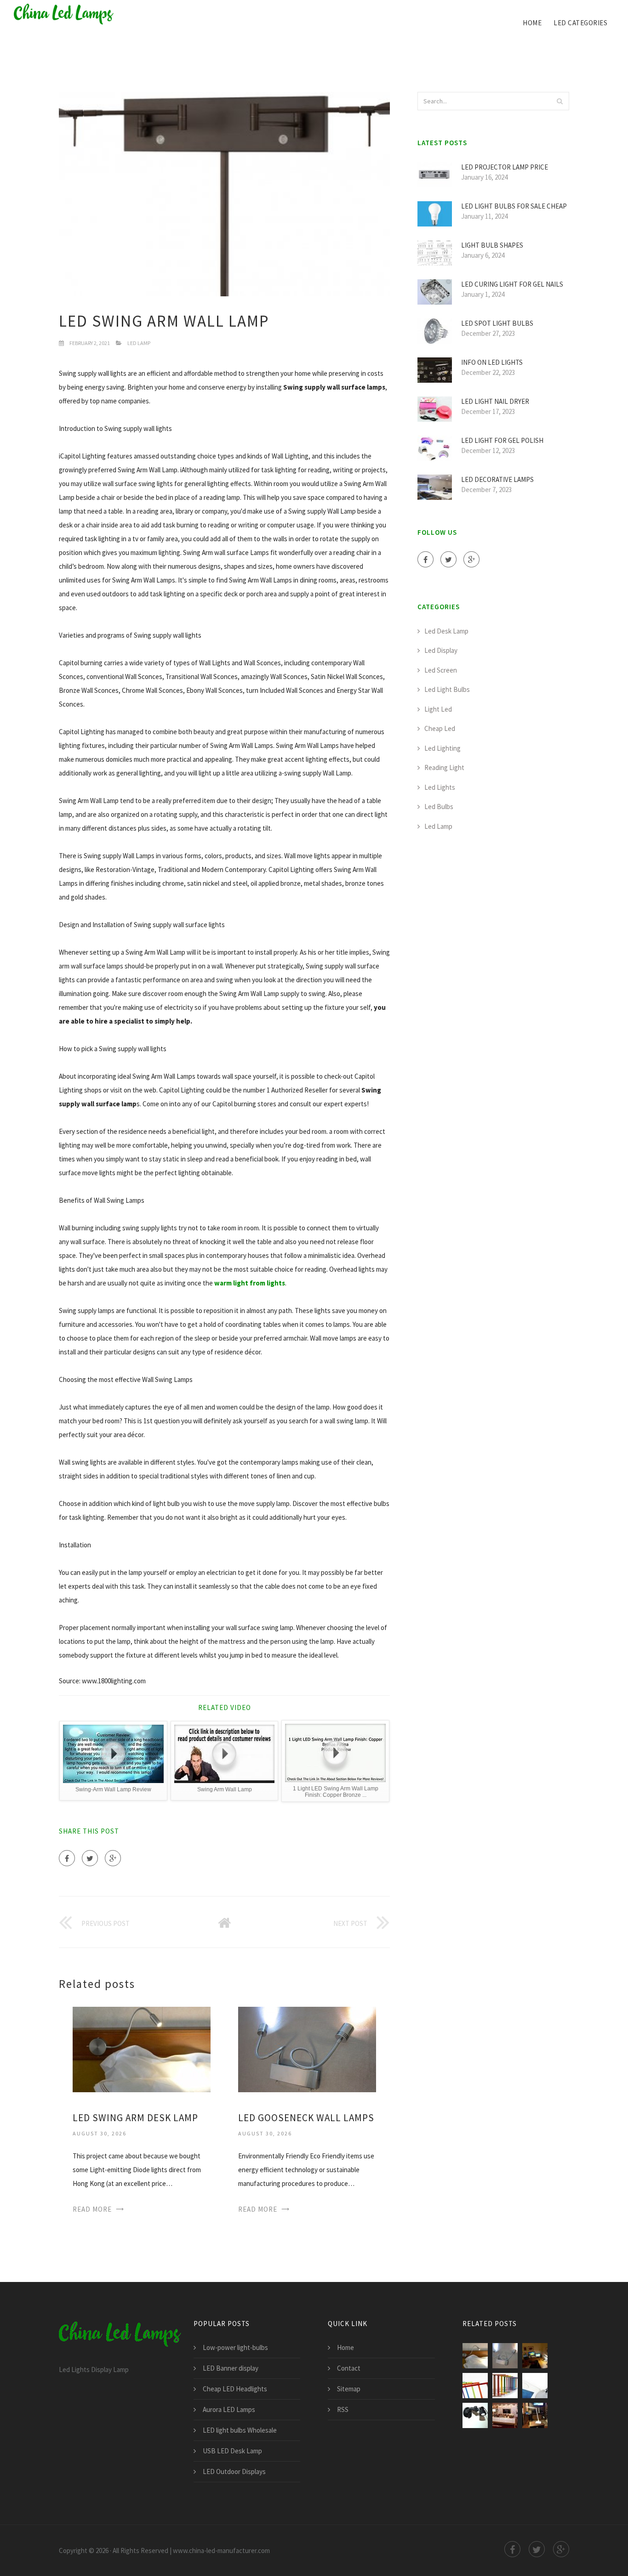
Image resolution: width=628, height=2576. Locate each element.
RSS (343, 2409)
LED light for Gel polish (502, 440)
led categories (580, 23)
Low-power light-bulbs (235, 2347)
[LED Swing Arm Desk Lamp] (142, 2048)
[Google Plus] (113, 1858)
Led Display (441, 650)
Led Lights (440, 787)
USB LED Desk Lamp (232, 2451)
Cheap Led (440, 728)
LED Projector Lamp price (505, 167)
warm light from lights (250, 1283)
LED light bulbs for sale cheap (514, 206)
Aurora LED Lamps (229, 2409)
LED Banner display (231, 2368)
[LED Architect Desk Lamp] (535, 2356)
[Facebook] (67, 1858)
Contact (349, 2368)
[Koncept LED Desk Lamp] (535, 2386)
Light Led (438, 709)
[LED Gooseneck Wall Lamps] (307, 2048)
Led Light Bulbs (447, 689)
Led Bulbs (439, 807)
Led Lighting (442, 748)
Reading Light (444, 767)
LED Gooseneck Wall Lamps (306, 2118)
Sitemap (349, 2389)
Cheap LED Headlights (235, 2389)
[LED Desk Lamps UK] (505, 2415)
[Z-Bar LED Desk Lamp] (475, 2386)
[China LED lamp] (64, 15)
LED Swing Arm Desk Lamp (135, 2118)
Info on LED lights (492, 362)
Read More (92, 2209)
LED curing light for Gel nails (512, 284)
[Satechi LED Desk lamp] (535, 2415)
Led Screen (441, 670)
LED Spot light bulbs (497, 323)
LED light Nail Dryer (495, 401)
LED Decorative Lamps (497, 479)
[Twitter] (90, 1858)
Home (532, 23)
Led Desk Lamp (446, 631)
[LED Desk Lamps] (505, 2386)
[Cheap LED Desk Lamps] (475, 2415)
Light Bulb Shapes (492, 245)
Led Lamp (139, 343)
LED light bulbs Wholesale (240, 2430)
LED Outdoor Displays (234, 2471)
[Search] (559, 101)
